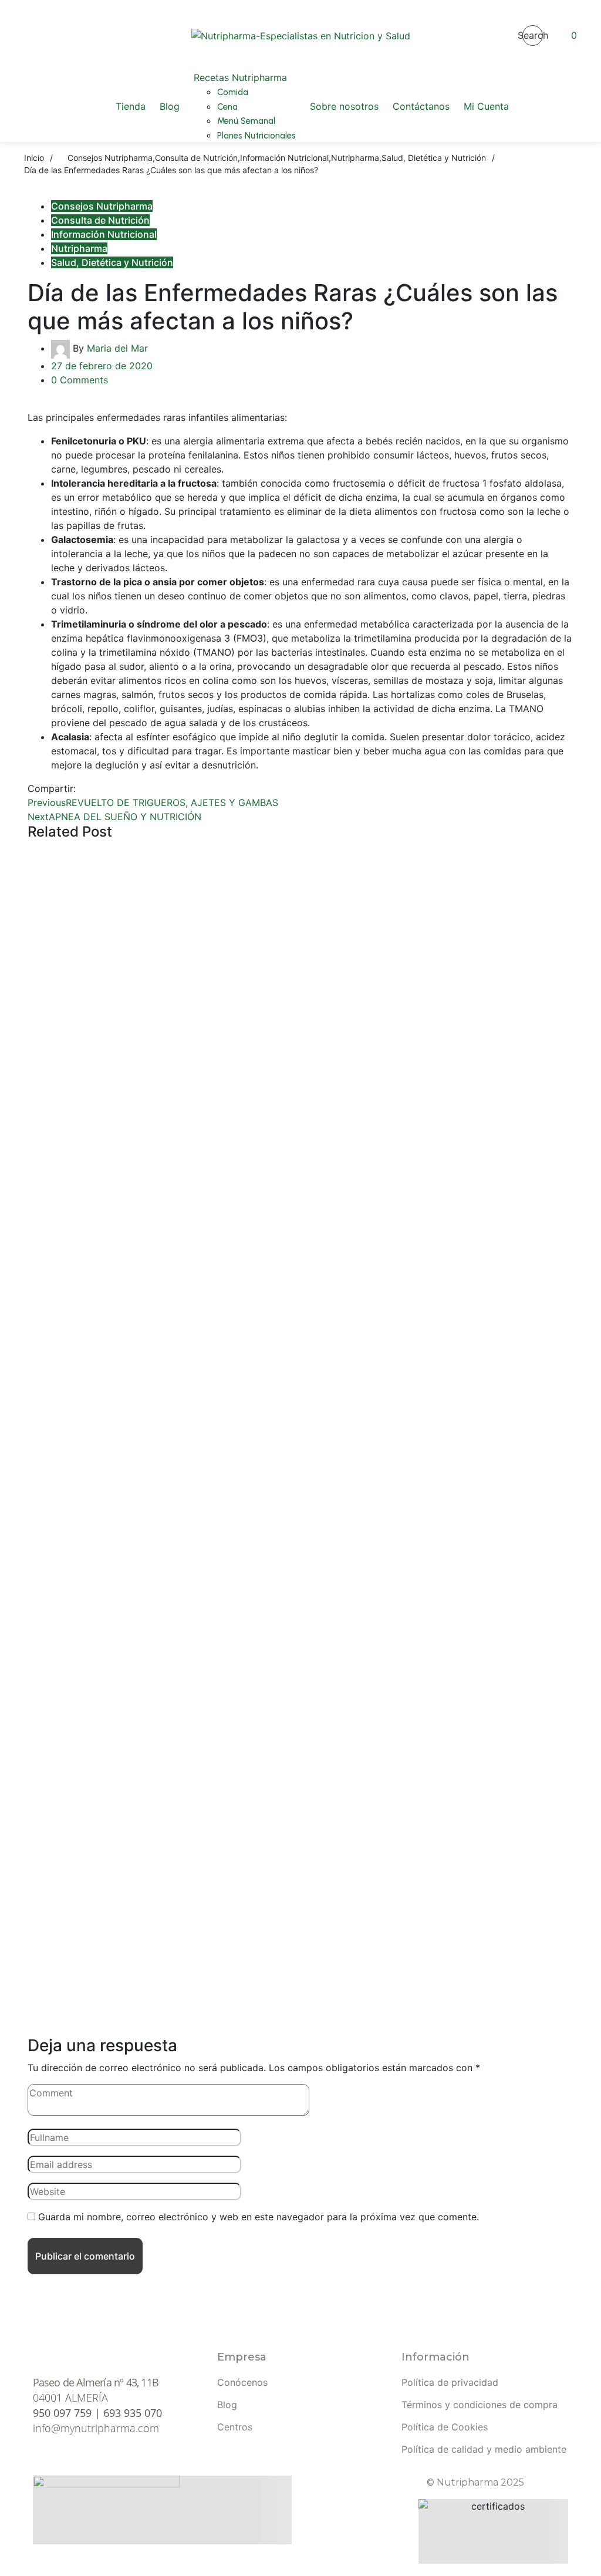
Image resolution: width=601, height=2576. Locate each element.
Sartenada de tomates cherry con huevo (301, 1824)
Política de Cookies (445, 2427)
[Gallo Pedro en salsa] (300, 1910)
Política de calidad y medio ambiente (484, 2449)
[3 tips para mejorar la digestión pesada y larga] (300, 1513)
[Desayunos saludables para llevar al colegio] (300, 1314)
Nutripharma (79, 248)
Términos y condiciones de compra (480, 2405)
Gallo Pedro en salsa (301, 2022)
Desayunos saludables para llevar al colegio (300, 1427)
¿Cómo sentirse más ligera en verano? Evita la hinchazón (300, 1030)
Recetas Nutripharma (313, 1791)
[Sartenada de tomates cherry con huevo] (300, 1711)
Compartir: (52, 788)
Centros (235, 2427)
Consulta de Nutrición (100, 220)
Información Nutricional (104, 234)
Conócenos (242, 2382)
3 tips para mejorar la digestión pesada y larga (301, 1625)
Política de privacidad (450, 2382)
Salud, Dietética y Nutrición (112, 262)
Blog (227, 2405)
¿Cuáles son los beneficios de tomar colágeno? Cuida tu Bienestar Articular (300, 1228)
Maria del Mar (117, 348)
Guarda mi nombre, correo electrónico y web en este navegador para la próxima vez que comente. (259, 2217)
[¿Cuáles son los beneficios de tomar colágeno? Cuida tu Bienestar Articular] (300, 1116)
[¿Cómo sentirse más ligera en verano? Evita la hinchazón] (300, 918)
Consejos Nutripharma (102, 206)
